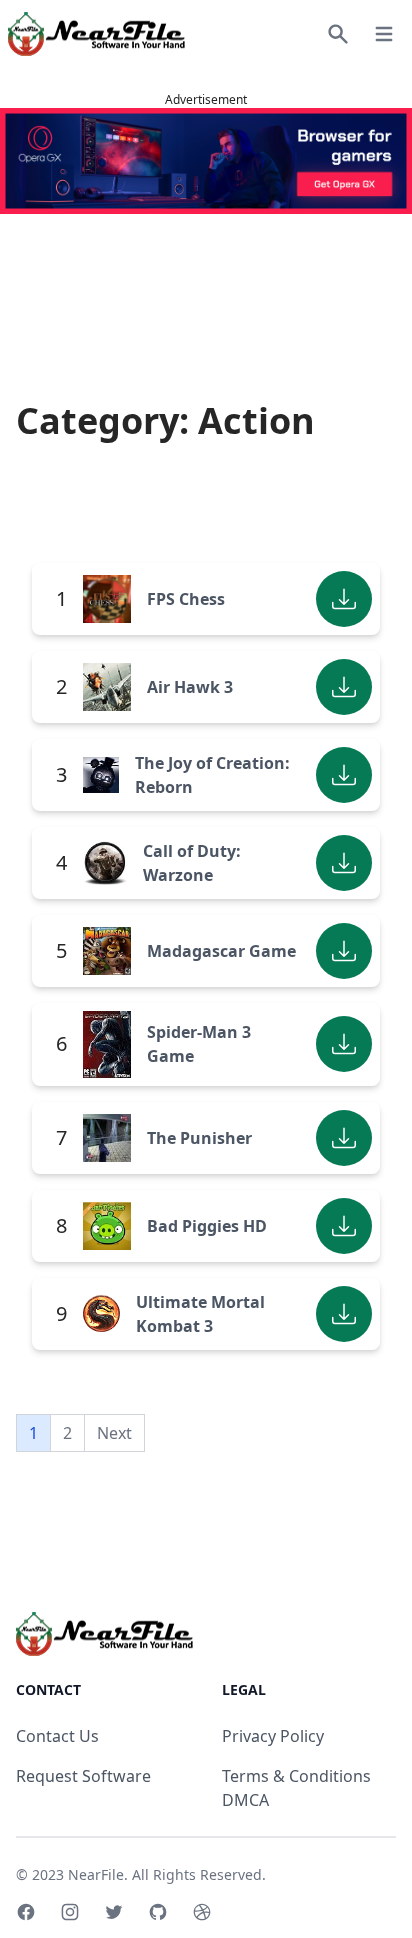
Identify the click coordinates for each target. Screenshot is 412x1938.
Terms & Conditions (296, 1776)
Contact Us (57, 1736)
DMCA (245, 1800)
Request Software (83, 1776)
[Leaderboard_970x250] (206, 161)
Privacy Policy (273, 1736)
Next (114, 1433)
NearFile (96, 1874)
